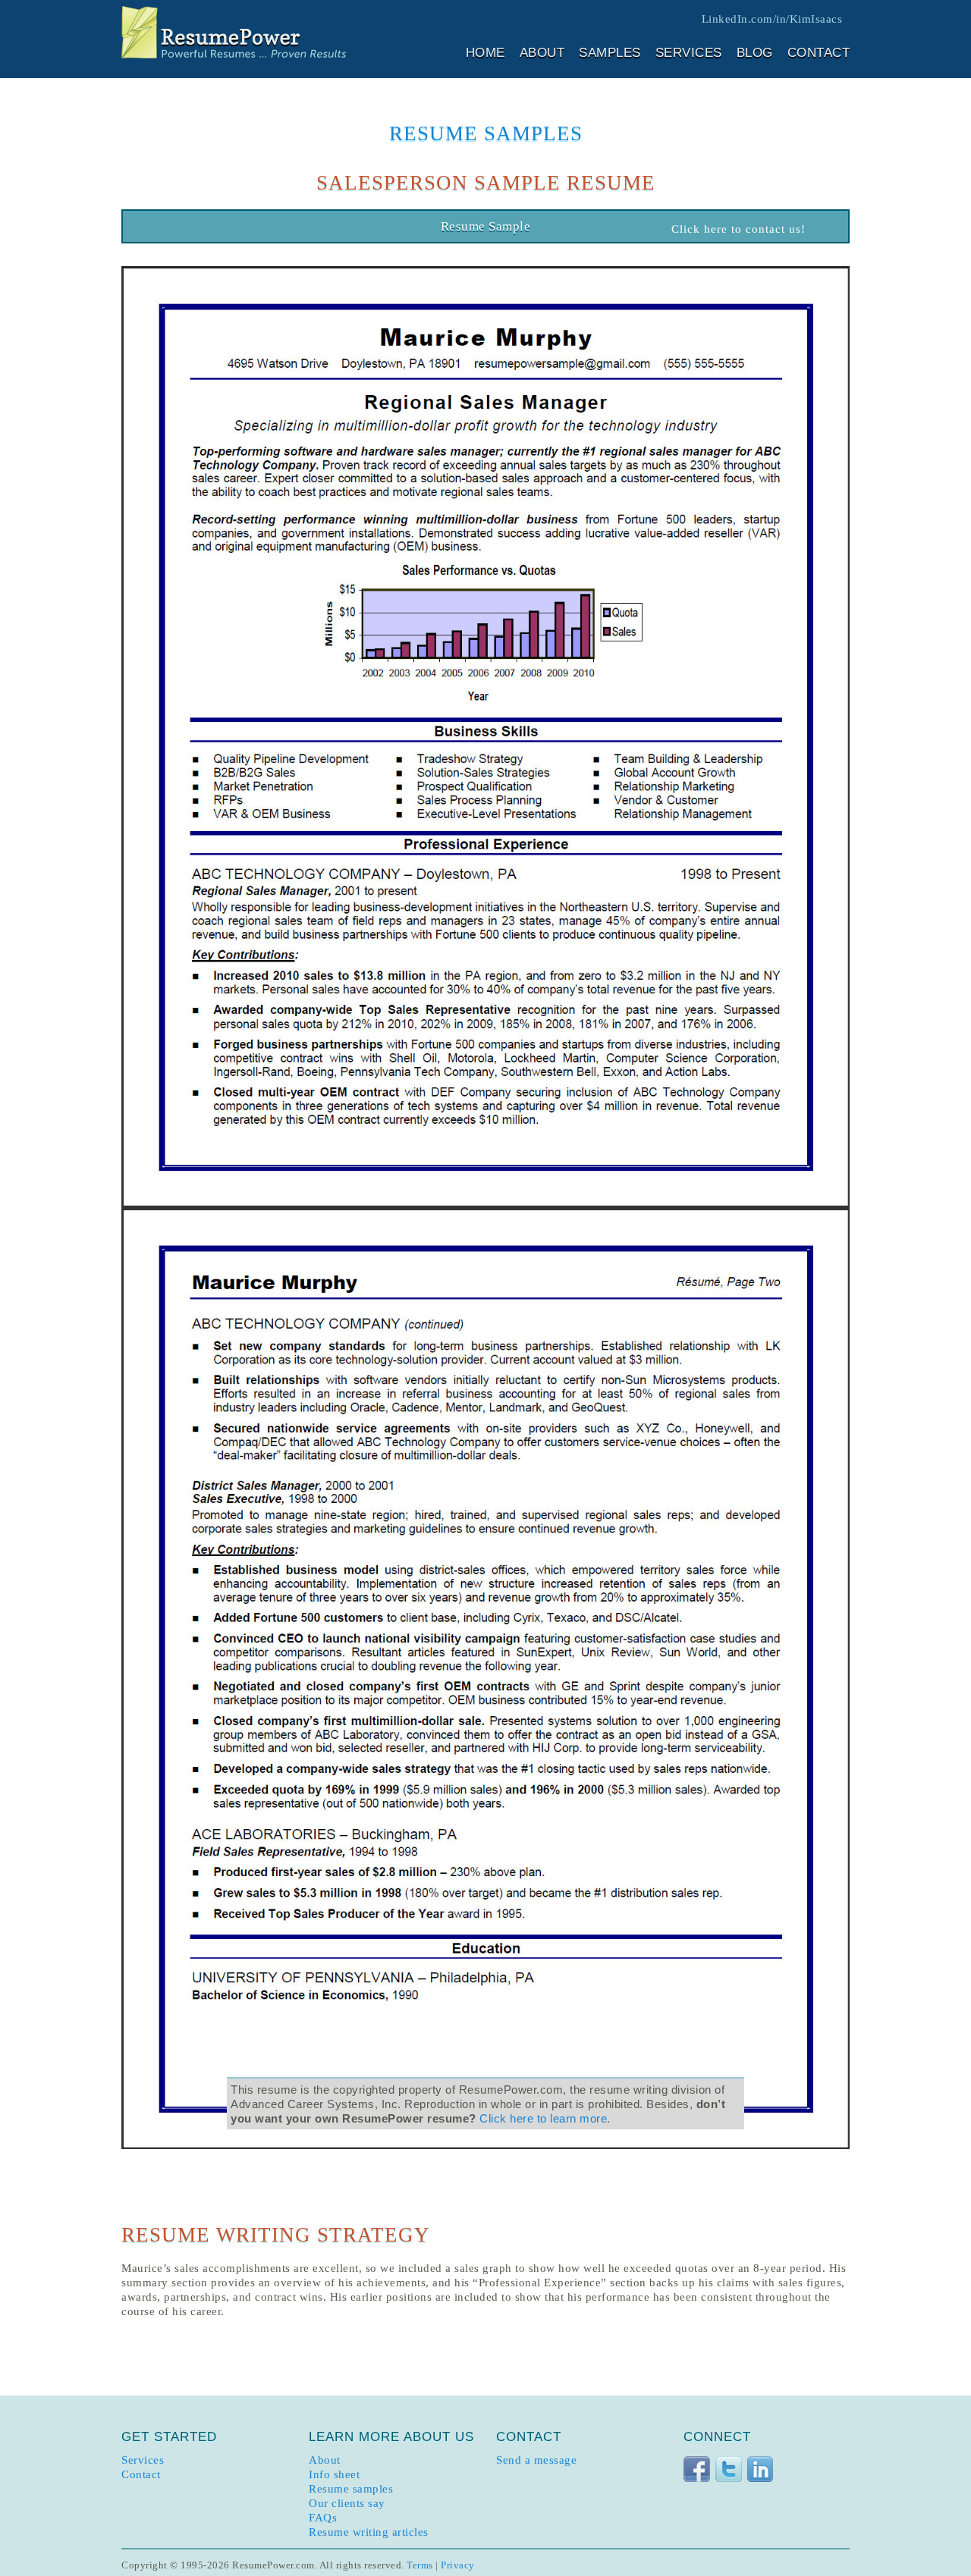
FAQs (323, 2518)
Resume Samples (486, 133)
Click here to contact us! (738, 229)
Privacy (458, 2565)
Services (689, 53)
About (542, 53)
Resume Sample (486, 226)
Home (485, 53)
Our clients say (347, 2503)
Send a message (536, 2460)
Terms (420, 2565)
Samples (610, 53)
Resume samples (351, 2489)
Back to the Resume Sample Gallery (176, 229)
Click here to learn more (543, 2118)
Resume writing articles (369, 2532)
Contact (819, 53)
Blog (755, 53)
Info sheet (334, 2474)
